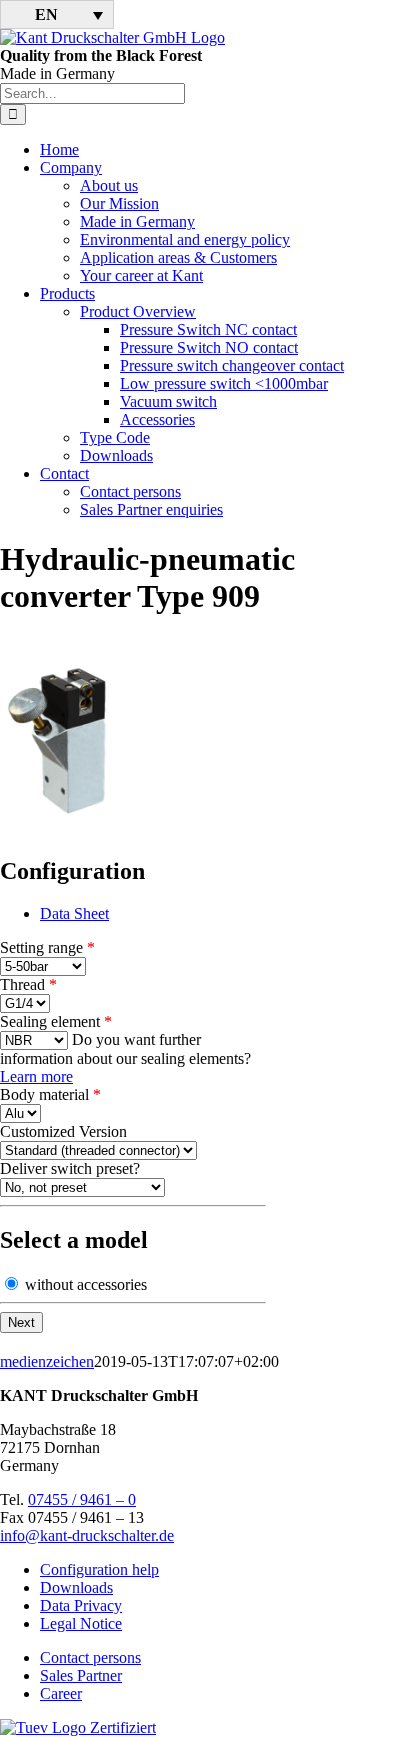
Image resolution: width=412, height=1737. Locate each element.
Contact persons (90, 1657)
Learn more (36, 1076)
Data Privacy (81, 1605)
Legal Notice (81, 1623)
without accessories (84, 1284)
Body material (50, 1094)
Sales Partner (81, 1675)
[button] (57, 14)
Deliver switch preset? (70, 1168)
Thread (28, 984)
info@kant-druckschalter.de (87, 1535)
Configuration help (99, 1569)
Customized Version (63, 1131)
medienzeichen (47, 1361)
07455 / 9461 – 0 (82, 1499)
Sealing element (56, 1021)
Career (61, 1693)
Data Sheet (74, 913)
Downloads (76, 1587)
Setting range (47, 947)
